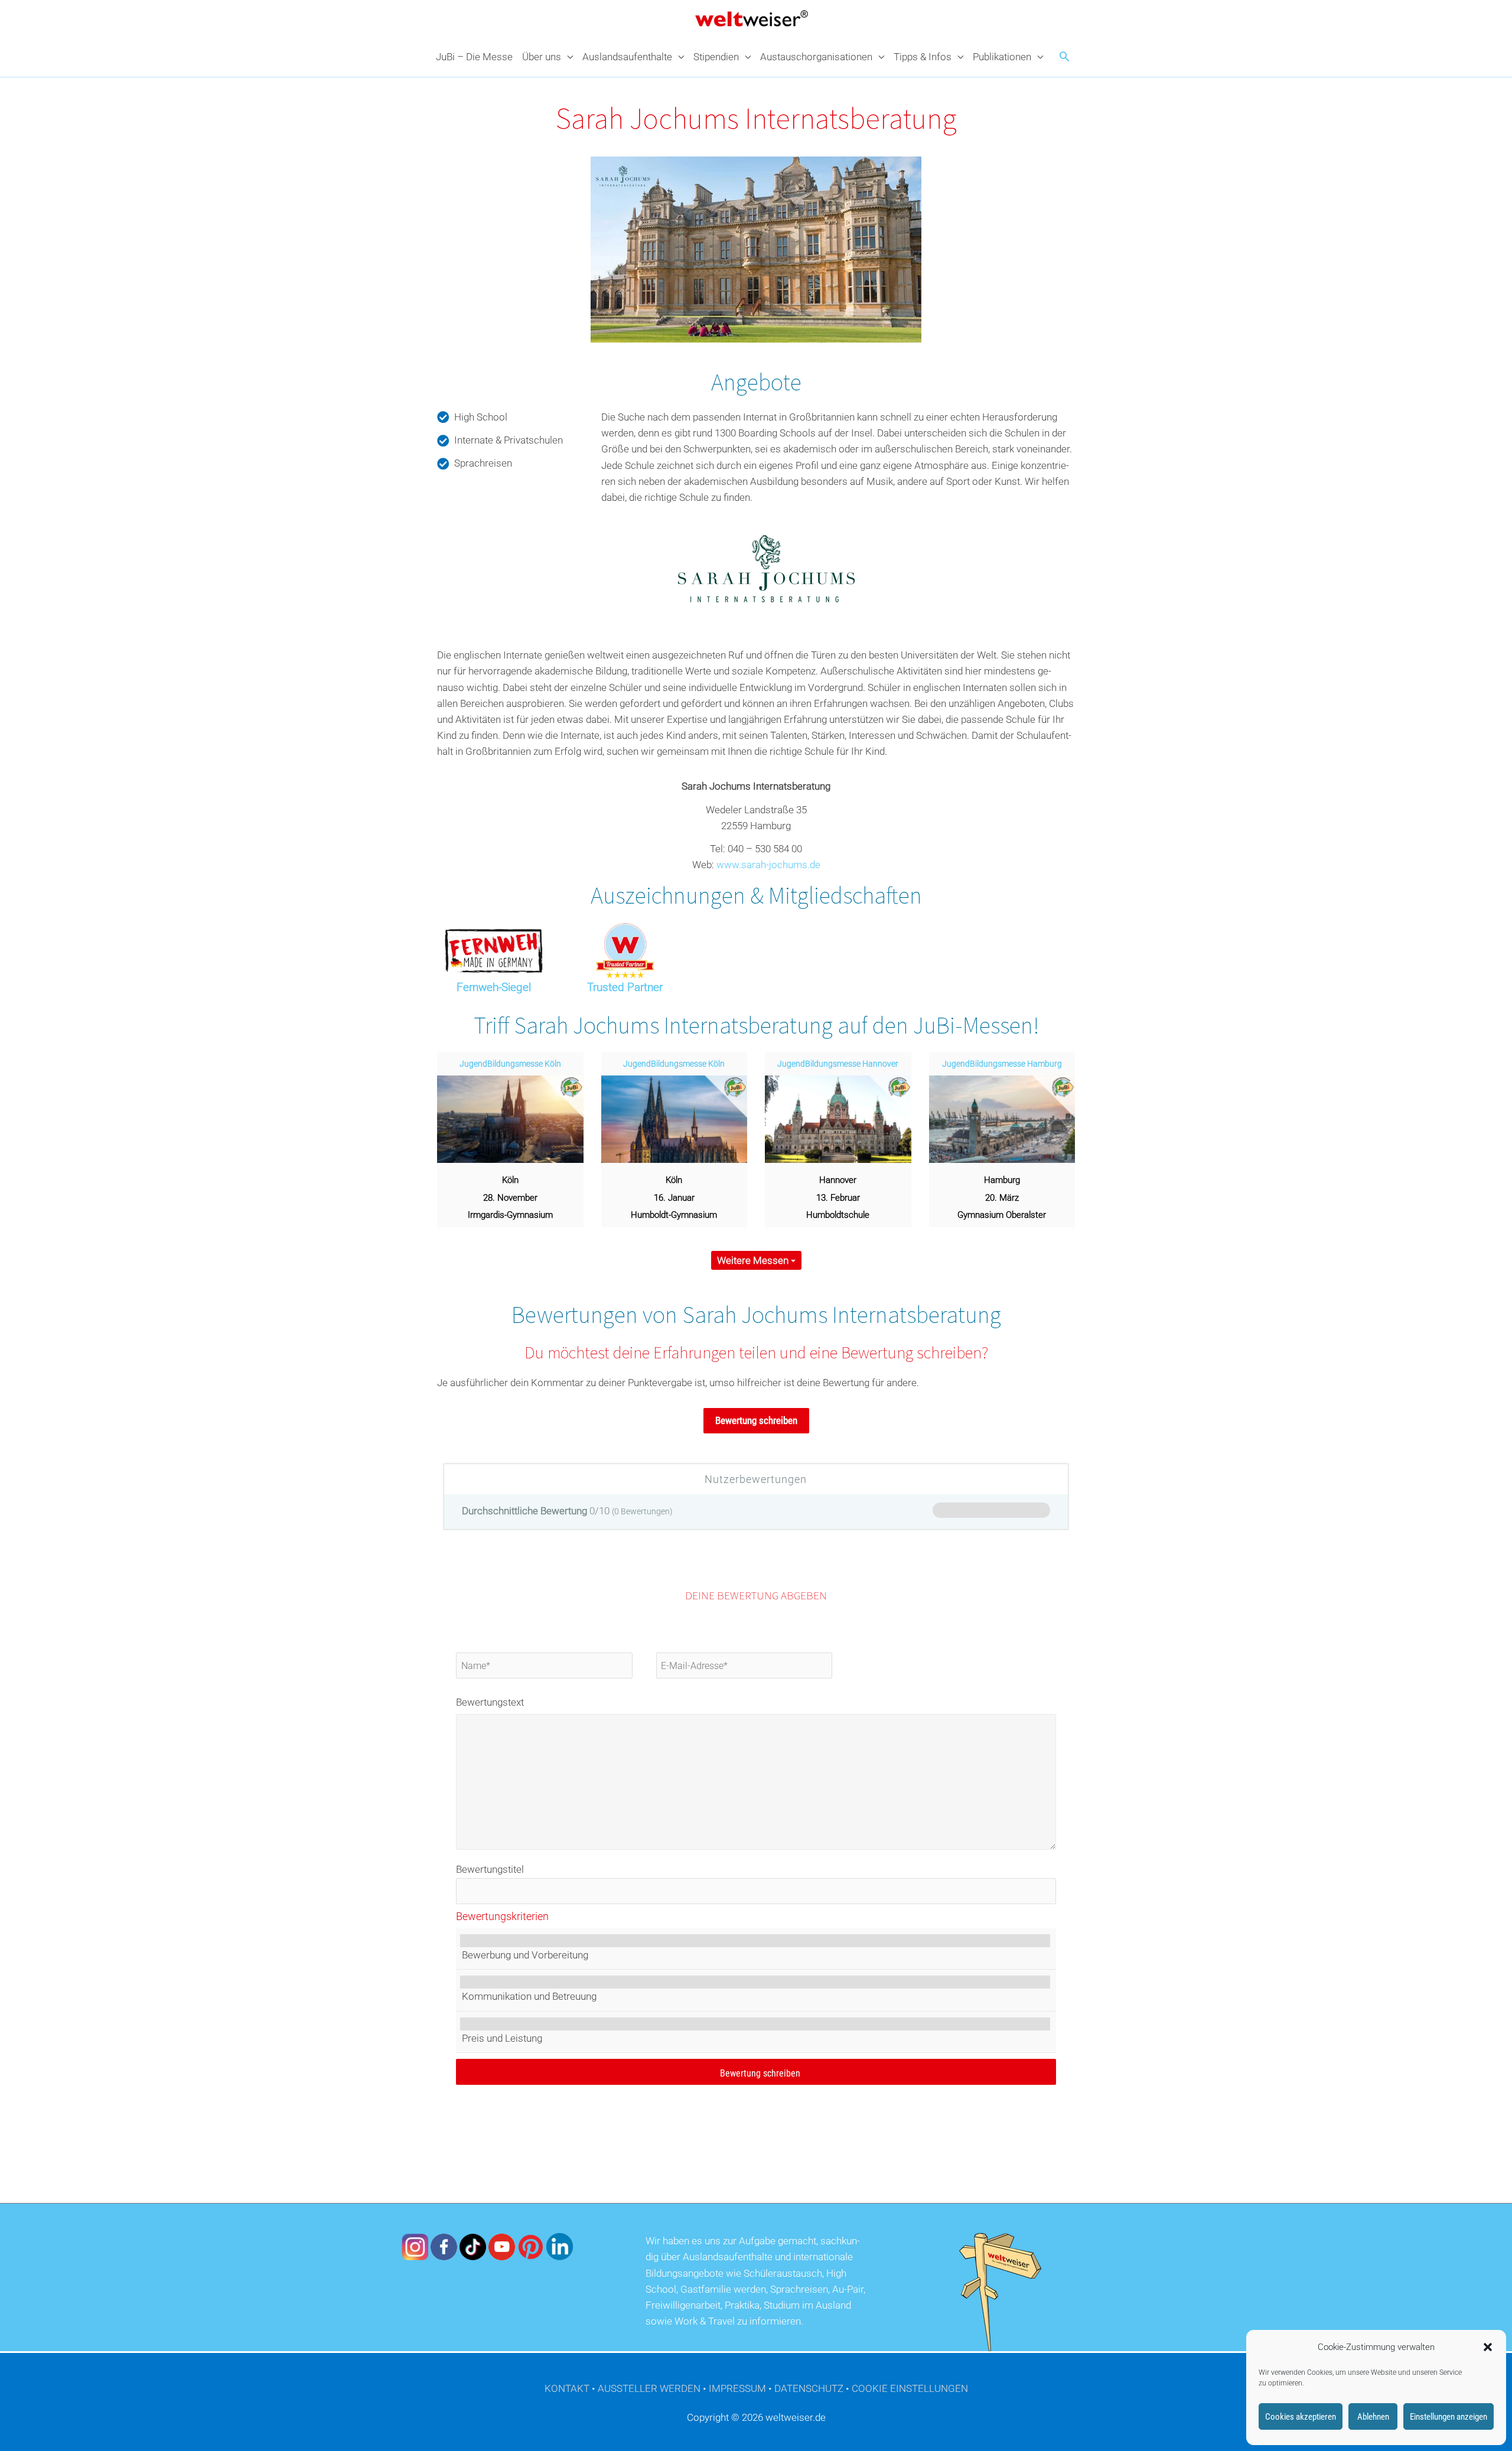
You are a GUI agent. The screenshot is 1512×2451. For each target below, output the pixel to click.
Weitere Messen (754, 1260)
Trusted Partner (625, 987)
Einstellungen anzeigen (1449, 2417)
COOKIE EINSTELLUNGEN (910, 2388)
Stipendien (716, 57)
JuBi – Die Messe (474, 57)
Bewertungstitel (490, 1869)
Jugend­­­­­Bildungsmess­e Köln (510, 1064)
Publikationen (1002, 57)
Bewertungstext (490, 1702)
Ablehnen (1373, 2417)
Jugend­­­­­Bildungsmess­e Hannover (838, 1064)
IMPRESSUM (737, 2388)
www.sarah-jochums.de (768, 865)
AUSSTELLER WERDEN (649, 2388)
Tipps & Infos (923, 57)
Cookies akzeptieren (1301, 2417)
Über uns (542, 57)
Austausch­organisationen (816, 57)
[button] (1488, 2347)
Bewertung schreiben (756, 1420)
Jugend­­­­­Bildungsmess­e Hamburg (1002, 1064)
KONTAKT (567, 2388)
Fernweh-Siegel (494, 987)
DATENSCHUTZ (809, 2388)
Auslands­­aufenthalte (627, 57)
